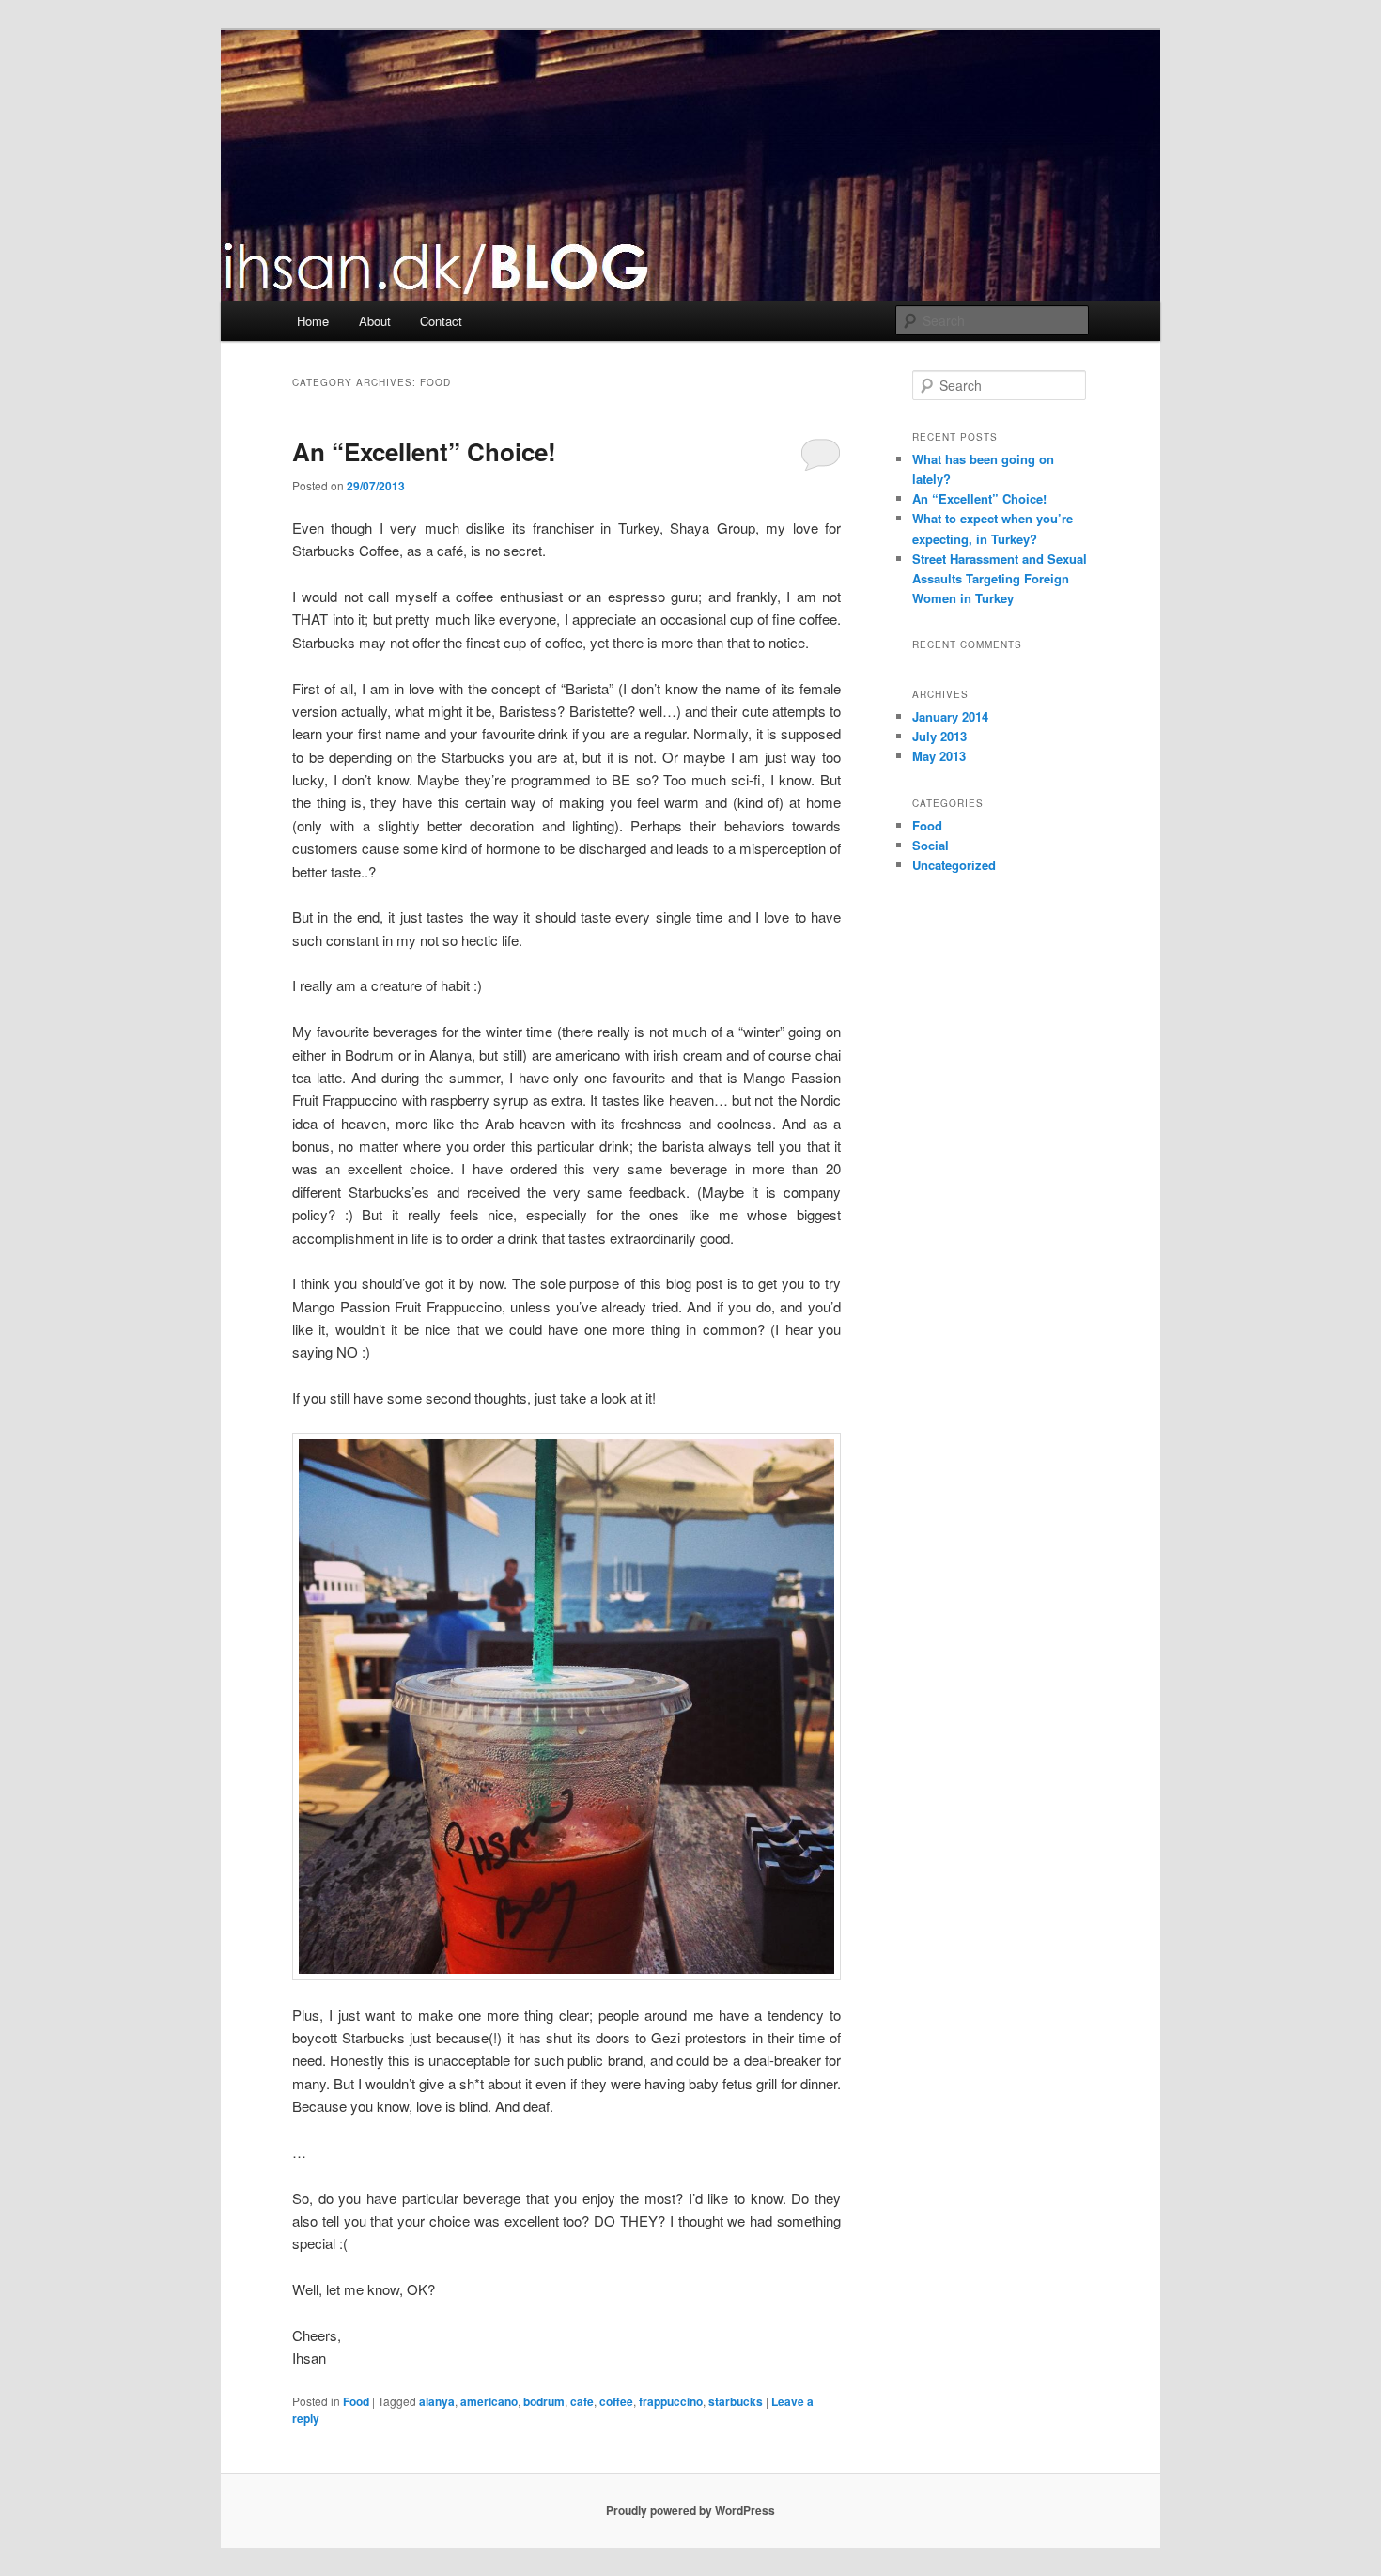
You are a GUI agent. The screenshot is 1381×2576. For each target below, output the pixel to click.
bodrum (544, 2401)
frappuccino (671, 2401)
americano (489, 2401)
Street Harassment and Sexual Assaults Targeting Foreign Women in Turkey (1000, 578)
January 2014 (950, 716)
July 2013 (939, 736)
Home (313, 321)
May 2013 (939, 756)
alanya (437, 2401)
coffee (616, 2401)
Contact (441, 321)
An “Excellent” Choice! (424, 451)
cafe (582, 2401)
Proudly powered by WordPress (690, 2510)
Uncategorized (954, 865)
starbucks (736, 2401)
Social (931, 845)
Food (356, 2401)
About (375, 321)
